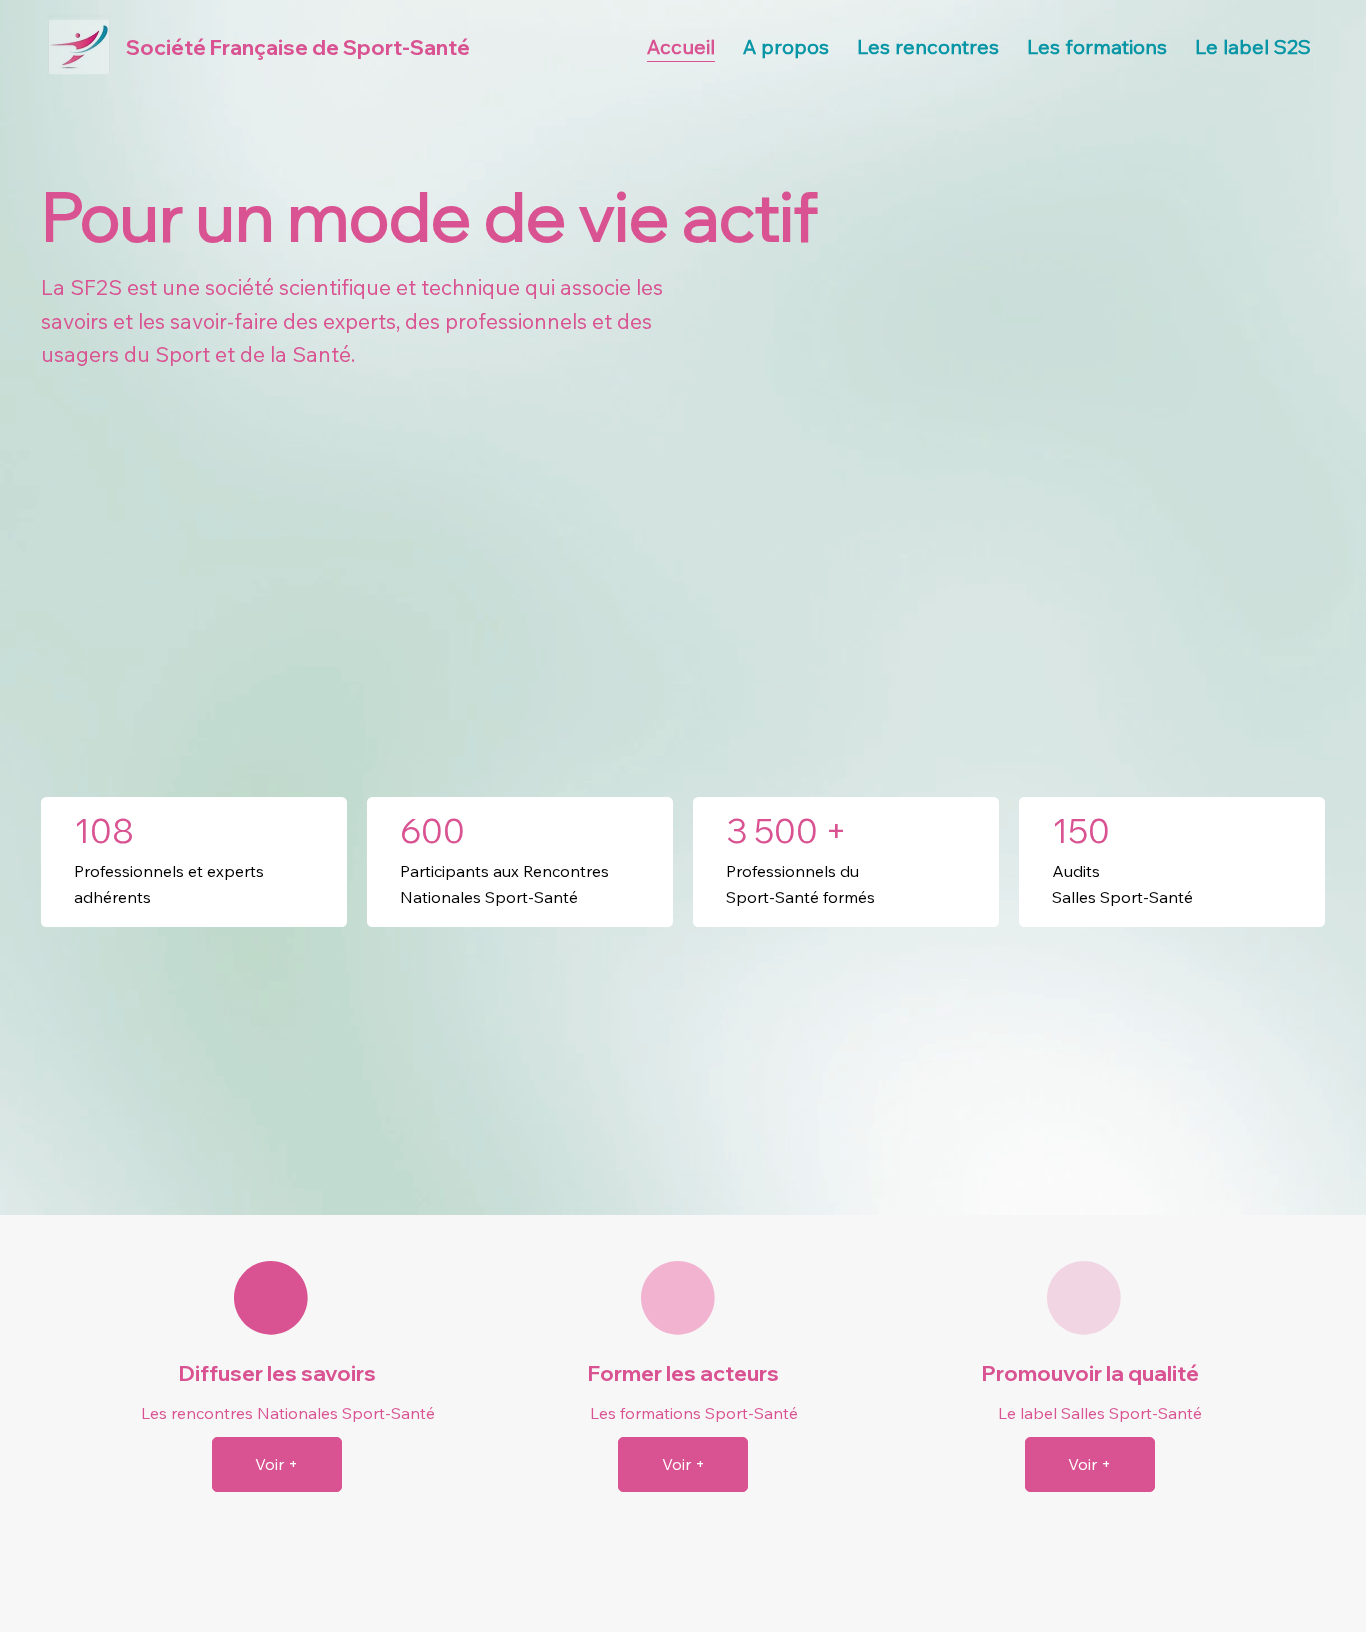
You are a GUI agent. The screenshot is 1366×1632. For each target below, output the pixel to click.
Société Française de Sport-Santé (298, 47)
